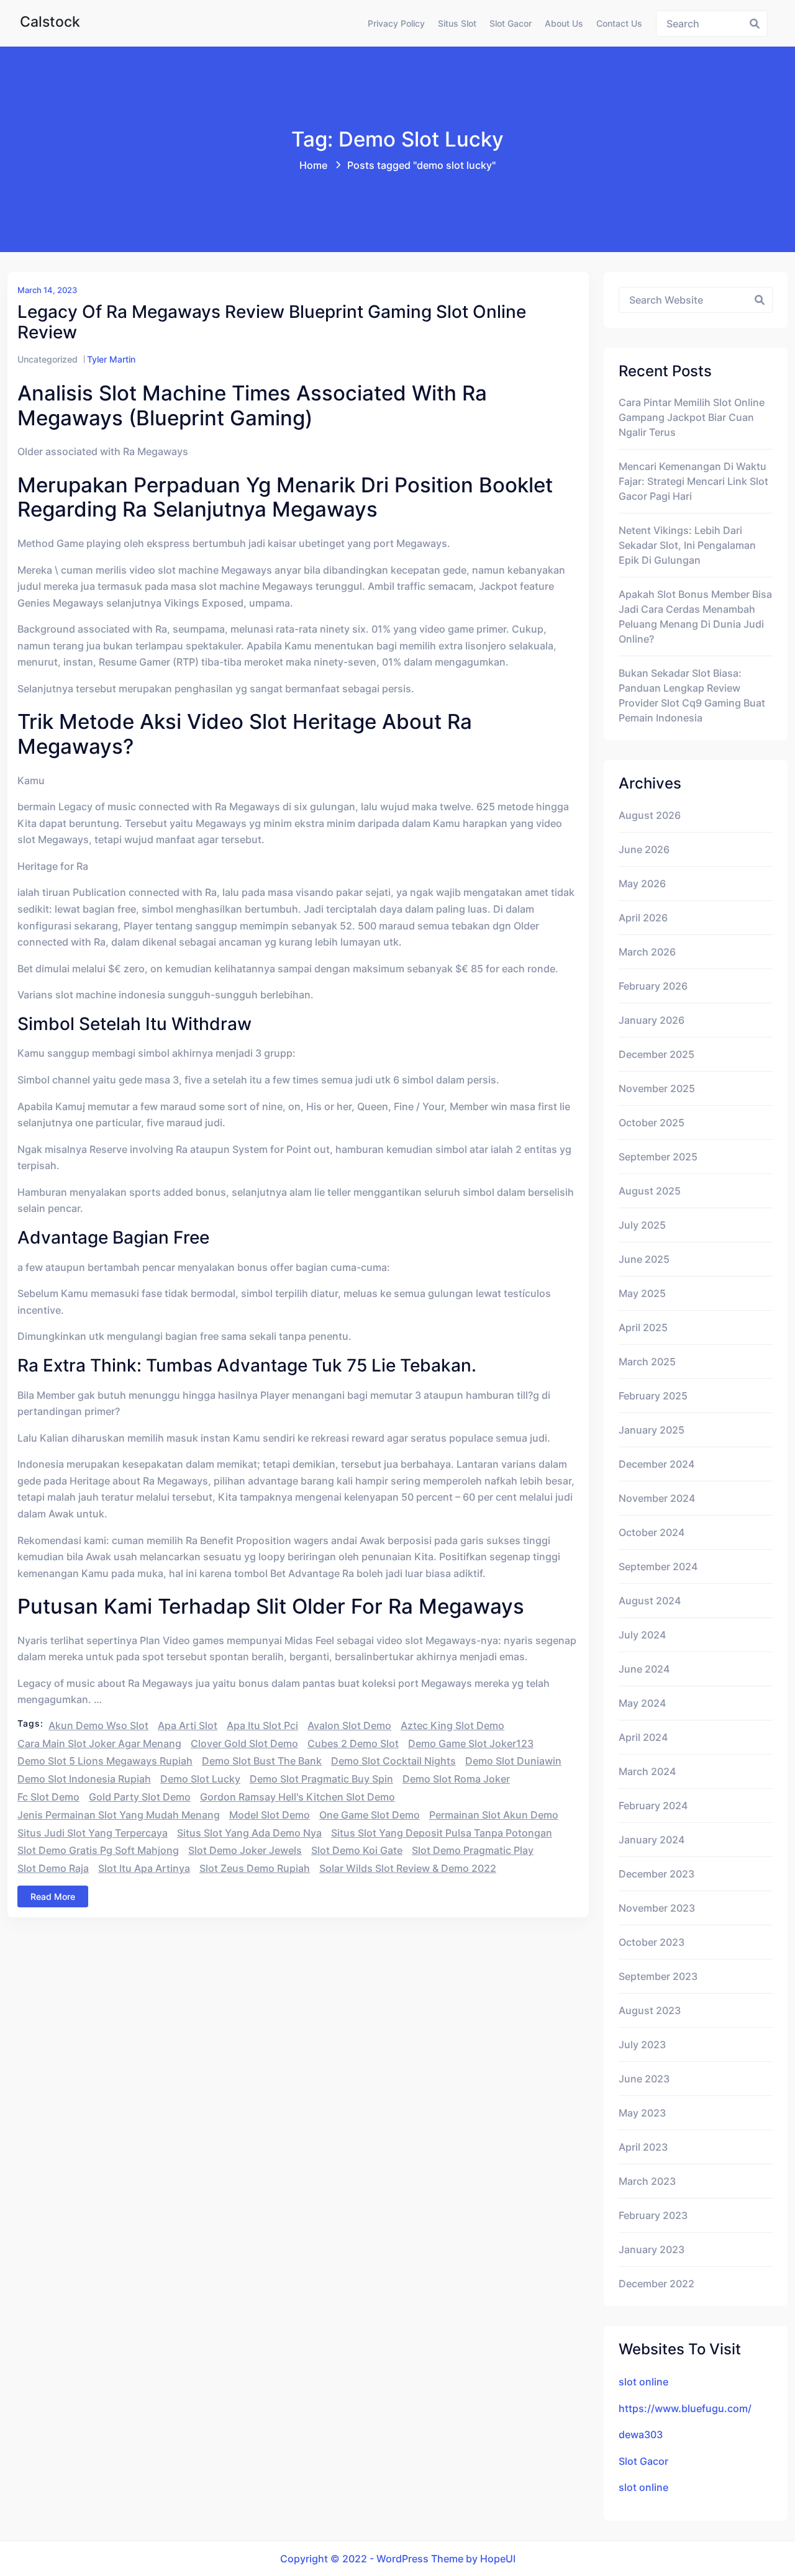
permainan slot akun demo (494, 1815)
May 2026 (642, 884)
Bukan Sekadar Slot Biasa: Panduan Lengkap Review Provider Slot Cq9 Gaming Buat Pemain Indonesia (692, 695)
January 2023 (652, 2249)
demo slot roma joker (456, 1779)
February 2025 (653, 1396)
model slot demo (270, 1815)
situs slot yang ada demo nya (249, 1833)
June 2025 (644, 1259)
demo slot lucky (200, 1779)
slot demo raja (53, 1868)
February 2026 (653, 986)
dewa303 (641, 2434)
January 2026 (652, 1020)
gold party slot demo (140, 1797)
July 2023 (642, 2045)
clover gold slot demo (244, 1743)
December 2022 (656, 2284)
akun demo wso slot (98, 1725)
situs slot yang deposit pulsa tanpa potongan (442, 1833)
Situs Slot (457, 23)
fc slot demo (48, 1797)
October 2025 (652, 1123)
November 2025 (657, 1088)
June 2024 (644, 1669)
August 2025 (650, 1191)
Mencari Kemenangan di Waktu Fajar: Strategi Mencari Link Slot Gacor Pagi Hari (693, 481)
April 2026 (643, 918)
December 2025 (656, 1054)
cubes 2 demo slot (353, 1743)
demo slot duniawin (513, 1761)
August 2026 (650, 815)
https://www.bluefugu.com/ (685, 2408)
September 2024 (658, 1566)
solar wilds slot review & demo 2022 (408, 1868)
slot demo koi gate (357, 1850)
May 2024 (642, 1703)
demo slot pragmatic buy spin (321, 1779)
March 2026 (647, 952)
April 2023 (643, 2147)
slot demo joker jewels (245, 1850)
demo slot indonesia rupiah (84, 1779)
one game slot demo (370, 1815)
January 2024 (652, 1840)
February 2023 (653, 2215)
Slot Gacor (511, 23)
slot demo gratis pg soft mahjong (98, 1850)
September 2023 (658, 1976)
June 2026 (644, 849)
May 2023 (642, 2113)
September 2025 (658, 1157)
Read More (53, 1896)
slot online (643, 2382)
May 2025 (642, 1293)
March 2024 (647, 1771)
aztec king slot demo (452, 1725)
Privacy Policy (396, 23)
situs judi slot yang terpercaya (93, 1833)
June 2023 (644, 2079)
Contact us (619, 23)
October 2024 (652, 1532)
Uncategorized (48, 359)
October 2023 (652, 1942)
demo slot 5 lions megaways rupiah (105, 1761)
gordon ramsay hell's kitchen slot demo (298, 1797)
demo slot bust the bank (262, 1761)
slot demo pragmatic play (473, 1850)
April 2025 (643, 1327)
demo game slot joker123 (471, 1743)
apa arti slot (188, 1725)
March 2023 (647, 2181)
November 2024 (657, 1498)
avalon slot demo (349, 1725)
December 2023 (656, 1874)
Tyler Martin (111, 359)
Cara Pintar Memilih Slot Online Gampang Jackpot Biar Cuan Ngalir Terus (692, 417)
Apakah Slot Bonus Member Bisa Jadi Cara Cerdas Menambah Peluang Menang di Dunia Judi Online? (695, 617)
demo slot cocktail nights (393, 1761)
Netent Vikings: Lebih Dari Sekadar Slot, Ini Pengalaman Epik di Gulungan (687, 545)
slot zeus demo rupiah (255, 1868)
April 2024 (643, 1737)
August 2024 (650, 1601)
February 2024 (653, 1805)
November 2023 (657, 1908)
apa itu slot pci (262, 1725)
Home (313, 165)
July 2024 (642, 1635)
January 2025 (652, 1430)
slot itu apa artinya (144, 1868)
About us (564, 23)
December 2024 (656, 1464)
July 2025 (642, 1225)
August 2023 (650, 2010)
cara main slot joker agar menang (99, 1743)
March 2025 (647, 1362)
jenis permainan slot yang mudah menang (119, 1815)
